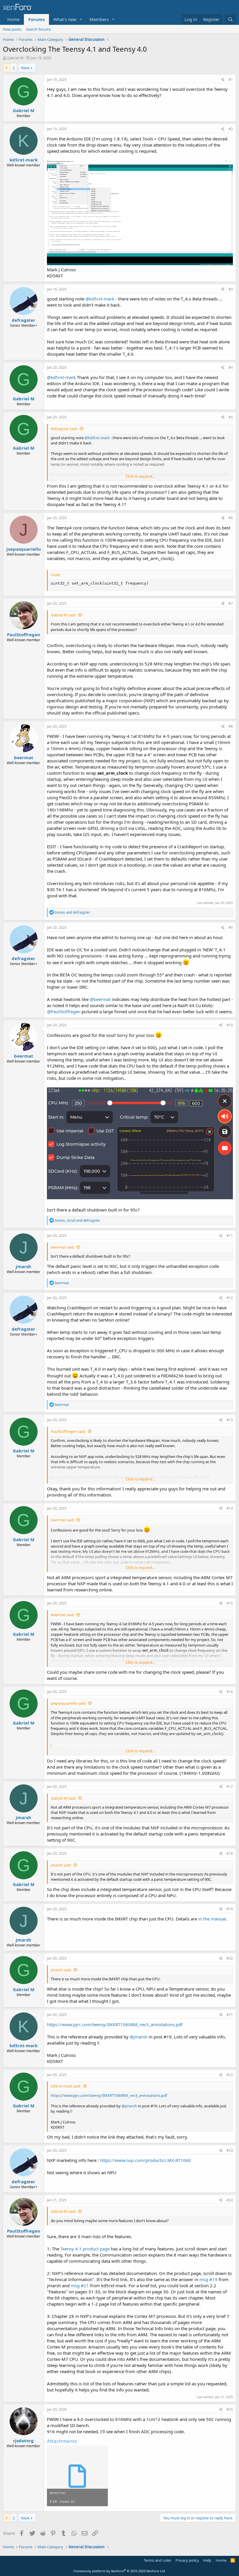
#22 (230, 2075)
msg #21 (80, 2285)
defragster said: (64, 429)
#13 (230, 1420)
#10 (230, 1025)
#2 (231, 129)
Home (13, 19)
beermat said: (63, 1247)
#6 (231, 518)
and (72, 912)
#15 (230, 1603)
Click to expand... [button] (140, 476)
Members (99, 19)
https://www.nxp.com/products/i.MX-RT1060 (145, 2160)
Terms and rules (157, 2560)
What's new (65, 19)
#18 (230, 1853)
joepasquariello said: (68, 1703)
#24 (230, 2200)
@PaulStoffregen (64, 1011)
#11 (230, 1236)
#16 (230, 1692)
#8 (231, 726)
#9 (231, 928)
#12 (230, 1298)
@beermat (100, 999)
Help (207, 2560)
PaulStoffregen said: (68, 1431)
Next (25, 68)
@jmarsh (139, 2037)
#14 (230, 1508)
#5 (231, 417)
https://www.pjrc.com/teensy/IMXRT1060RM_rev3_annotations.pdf (115, 2024)
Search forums (38, 29)
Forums (36, 19)
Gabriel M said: (63, 615)
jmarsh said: (61, 1865)
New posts (12, 29)
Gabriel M (15, 58)
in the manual (212, 1919)
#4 (231, 367)
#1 (231, 80)
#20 (230, 1958)
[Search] (230, 19)
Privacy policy (187, 2560)
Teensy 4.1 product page (85, 2249)
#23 (230, 2150)
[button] (81, 19)
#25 (230, 2409)
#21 (230, 2015)
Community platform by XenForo (120, 2571)
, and (78, 1220)
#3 (231, 289)
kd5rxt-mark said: (66, 2086)
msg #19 (208, 2279)
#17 (230, 1787)
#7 (231, 603)
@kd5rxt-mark (100, 299)
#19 (230, 1909)
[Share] (223, 80)
